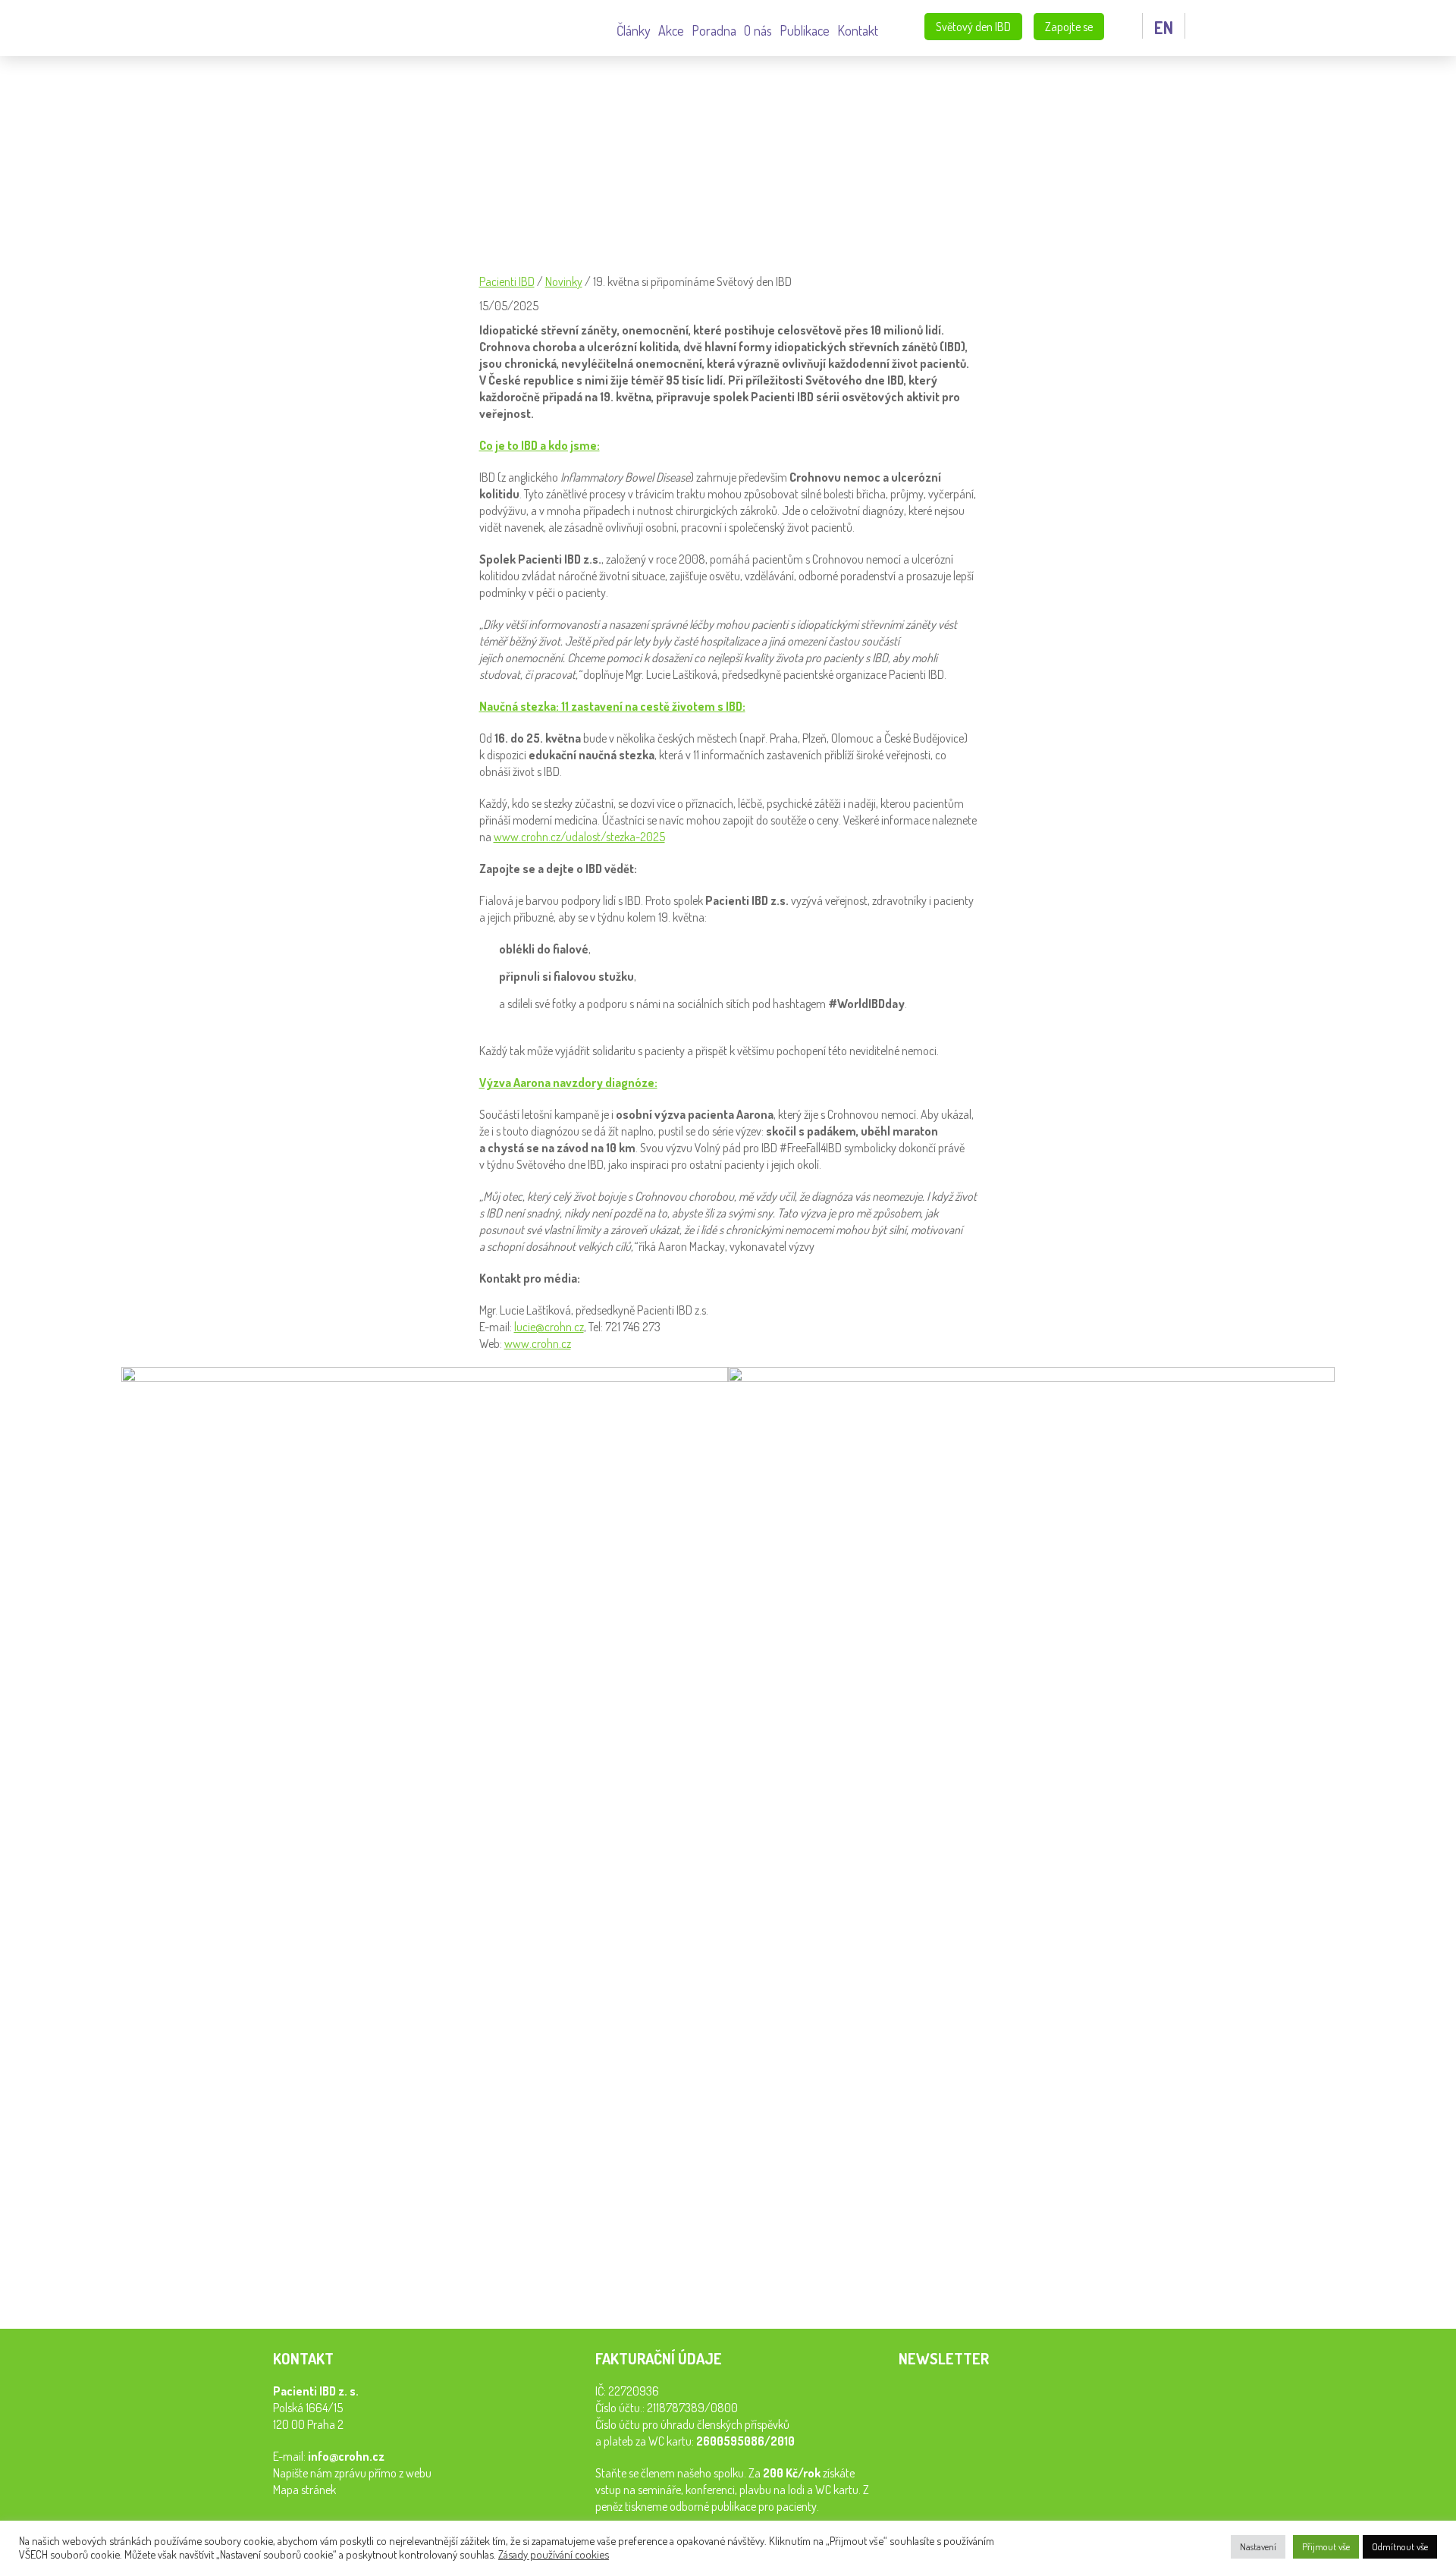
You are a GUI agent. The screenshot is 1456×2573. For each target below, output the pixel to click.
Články (634, 30)
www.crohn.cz (538, 1343)
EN (1164, 27)
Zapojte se (1069, 27)
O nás (758, 30)
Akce (671, 30)
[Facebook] (494, 2285)
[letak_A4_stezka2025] (425, 1796)
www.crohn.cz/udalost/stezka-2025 (579, 837)
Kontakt (858, 30)
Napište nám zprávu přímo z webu (352, 2473)
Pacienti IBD (189, 28)
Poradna (714, 30)
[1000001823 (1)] (1031, 1770)
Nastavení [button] (1258, 2546)
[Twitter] (561, 2285)
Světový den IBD (973, 27)
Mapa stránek (304, 2490)
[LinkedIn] (528, 2285)
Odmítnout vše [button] (1400, 2546)
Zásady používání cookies (554, 2554)
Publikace (805, 30)
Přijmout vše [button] (1326, 2546)
